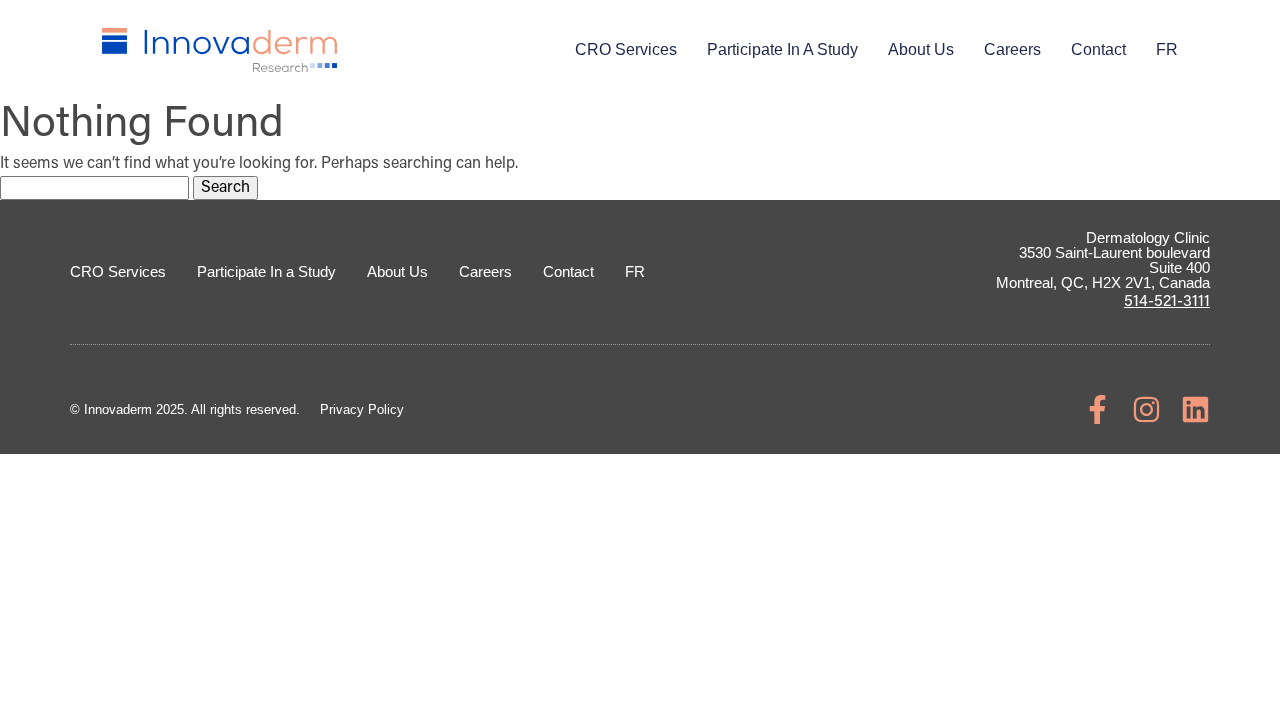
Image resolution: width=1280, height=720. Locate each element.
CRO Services (626, 49)
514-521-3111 (1167, 302)
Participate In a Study (782, 49)
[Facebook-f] (1097, 409)
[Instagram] (1146, 409)
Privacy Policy (362, 409)
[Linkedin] (1195, 409)
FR (1167, 49)
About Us (921, 49)
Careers (1012, 49)
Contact (1098, 49)
